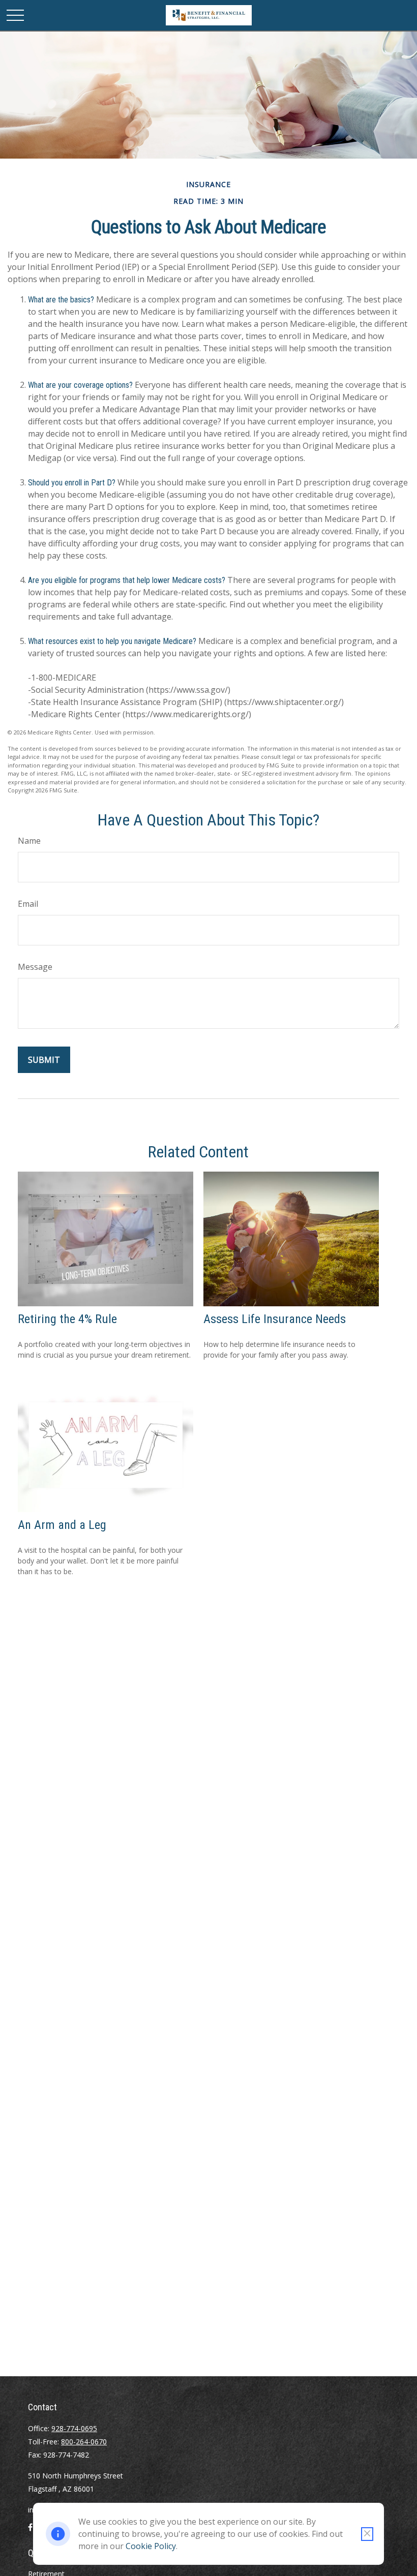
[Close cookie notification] (367, 2534)
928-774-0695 (74, 2428)
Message (35, 967)
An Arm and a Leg (62, 1525)
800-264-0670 (84, 2442)
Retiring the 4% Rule (67, 1319)
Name (29, 841)
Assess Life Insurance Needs (275, 1319)
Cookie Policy (151, 2546)
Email (28, 904)
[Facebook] (30, 2531)
